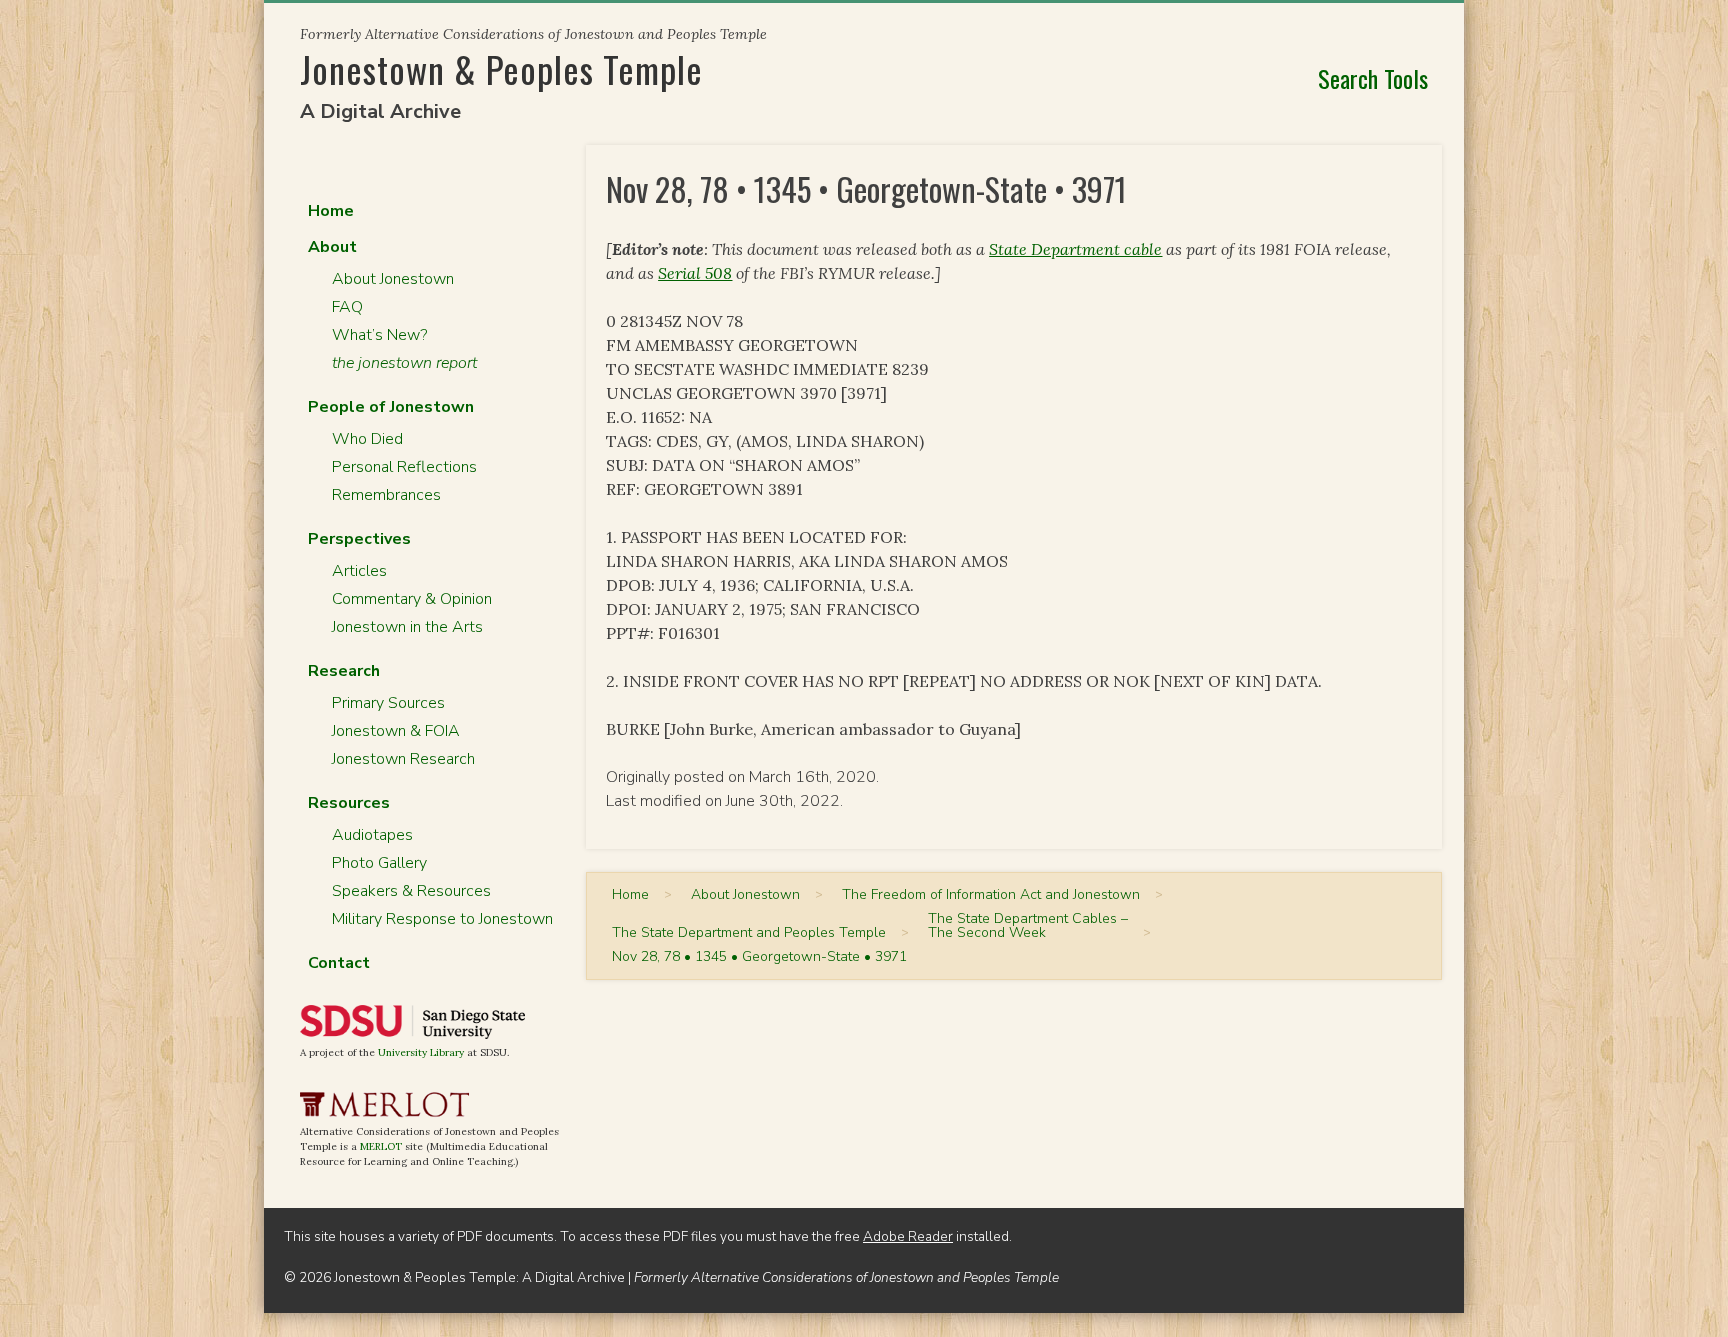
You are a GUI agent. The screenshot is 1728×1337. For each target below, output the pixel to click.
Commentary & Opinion (412, 599)
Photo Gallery (379, 863)
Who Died (367, 439)
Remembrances (386, 495)
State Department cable (1075, 249)
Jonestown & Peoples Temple (501, 68)
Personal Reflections (404, 467)
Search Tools (1373, 78)
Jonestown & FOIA (396, 731)
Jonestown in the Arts (407, 627)
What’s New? (379, 335)
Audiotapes (372, 835)
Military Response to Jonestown (442, 919)
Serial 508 (695, 273)
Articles (359, 571)
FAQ (347, 307)
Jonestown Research (403, 759)
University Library (421, 1052)
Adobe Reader (908, 1236)
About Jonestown (393, 279)
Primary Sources (388, 703)
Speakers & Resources (411, 891)
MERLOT (381, 1146)
